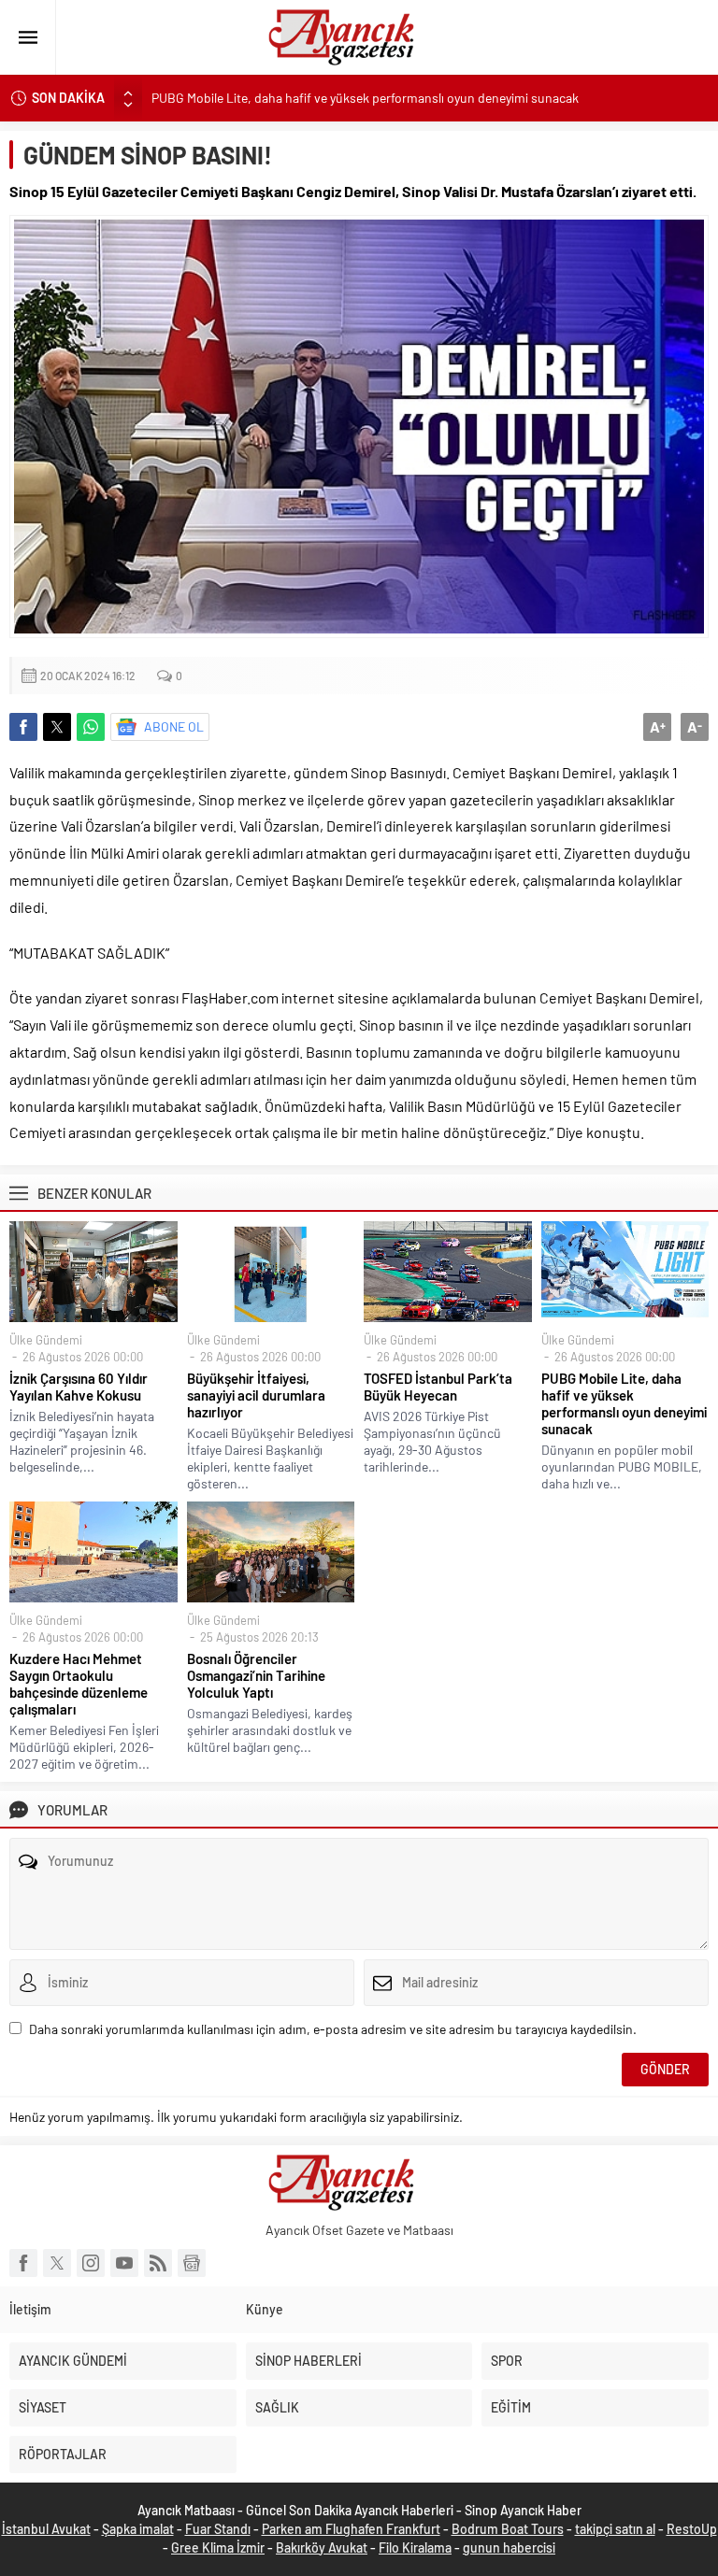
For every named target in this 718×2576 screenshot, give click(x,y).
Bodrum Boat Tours (508, 2529)
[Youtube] (124, 2263)
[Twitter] (57, 2263)
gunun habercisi (509, 2548)
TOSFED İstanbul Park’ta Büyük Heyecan (438, 1387)
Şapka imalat (138, 2529)
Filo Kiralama (415, 2548)
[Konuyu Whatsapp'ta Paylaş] (91, 727)
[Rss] (158, 2263)
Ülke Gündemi (46, 1340)
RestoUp (692, 2529)
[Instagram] (91, 2263)
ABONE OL (174, 726)
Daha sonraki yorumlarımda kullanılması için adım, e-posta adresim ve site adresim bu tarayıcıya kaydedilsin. (333, 2029)
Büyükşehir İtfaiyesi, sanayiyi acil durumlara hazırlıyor (256, 1395)
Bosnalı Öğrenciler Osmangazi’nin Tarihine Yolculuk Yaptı (256, 1675)
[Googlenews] (192, 2263)
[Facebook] (23, 2263)
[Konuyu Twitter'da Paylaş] (57, 727)
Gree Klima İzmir (218, 2548)
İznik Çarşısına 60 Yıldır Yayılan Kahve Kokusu (79, 1387)
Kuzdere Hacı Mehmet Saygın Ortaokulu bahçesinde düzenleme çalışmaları (79, 1684)
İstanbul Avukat (46, 2529)
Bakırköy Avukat (322, 2548)
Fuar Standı (218, 2529)
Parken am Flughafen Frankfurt (351, 2529)
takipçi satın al (615, 2529)
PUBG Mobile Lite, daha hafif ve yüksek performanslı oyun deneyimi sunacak (365, 98)
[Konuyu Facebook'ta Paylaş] (23, 727)
